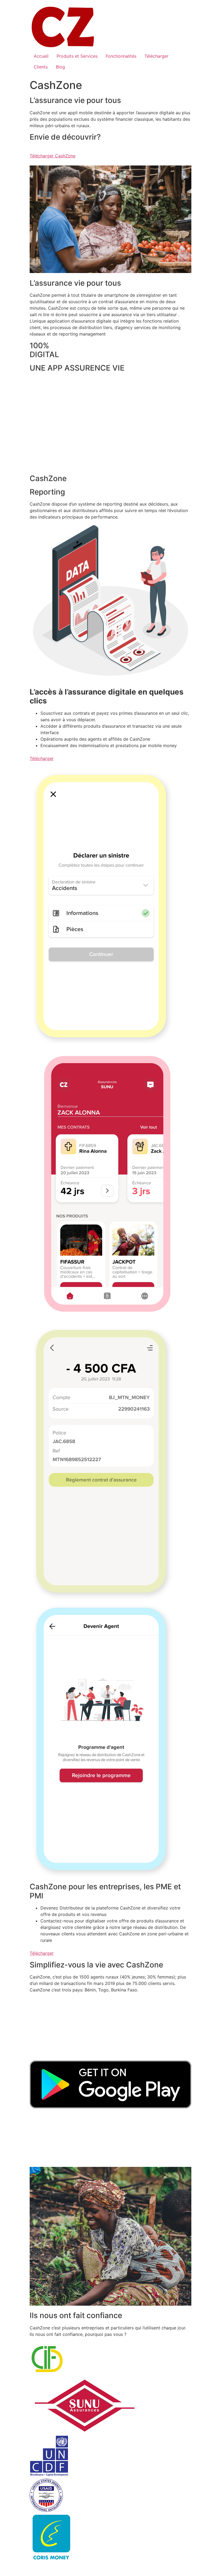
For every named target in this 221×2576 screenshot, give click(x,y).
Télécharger (156, 56)
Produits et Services (77, 56)
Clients (41, 67)
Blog (60, 67)
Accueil (41, 56)
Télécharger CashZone (53, 156)
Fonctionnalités (121, 56)
